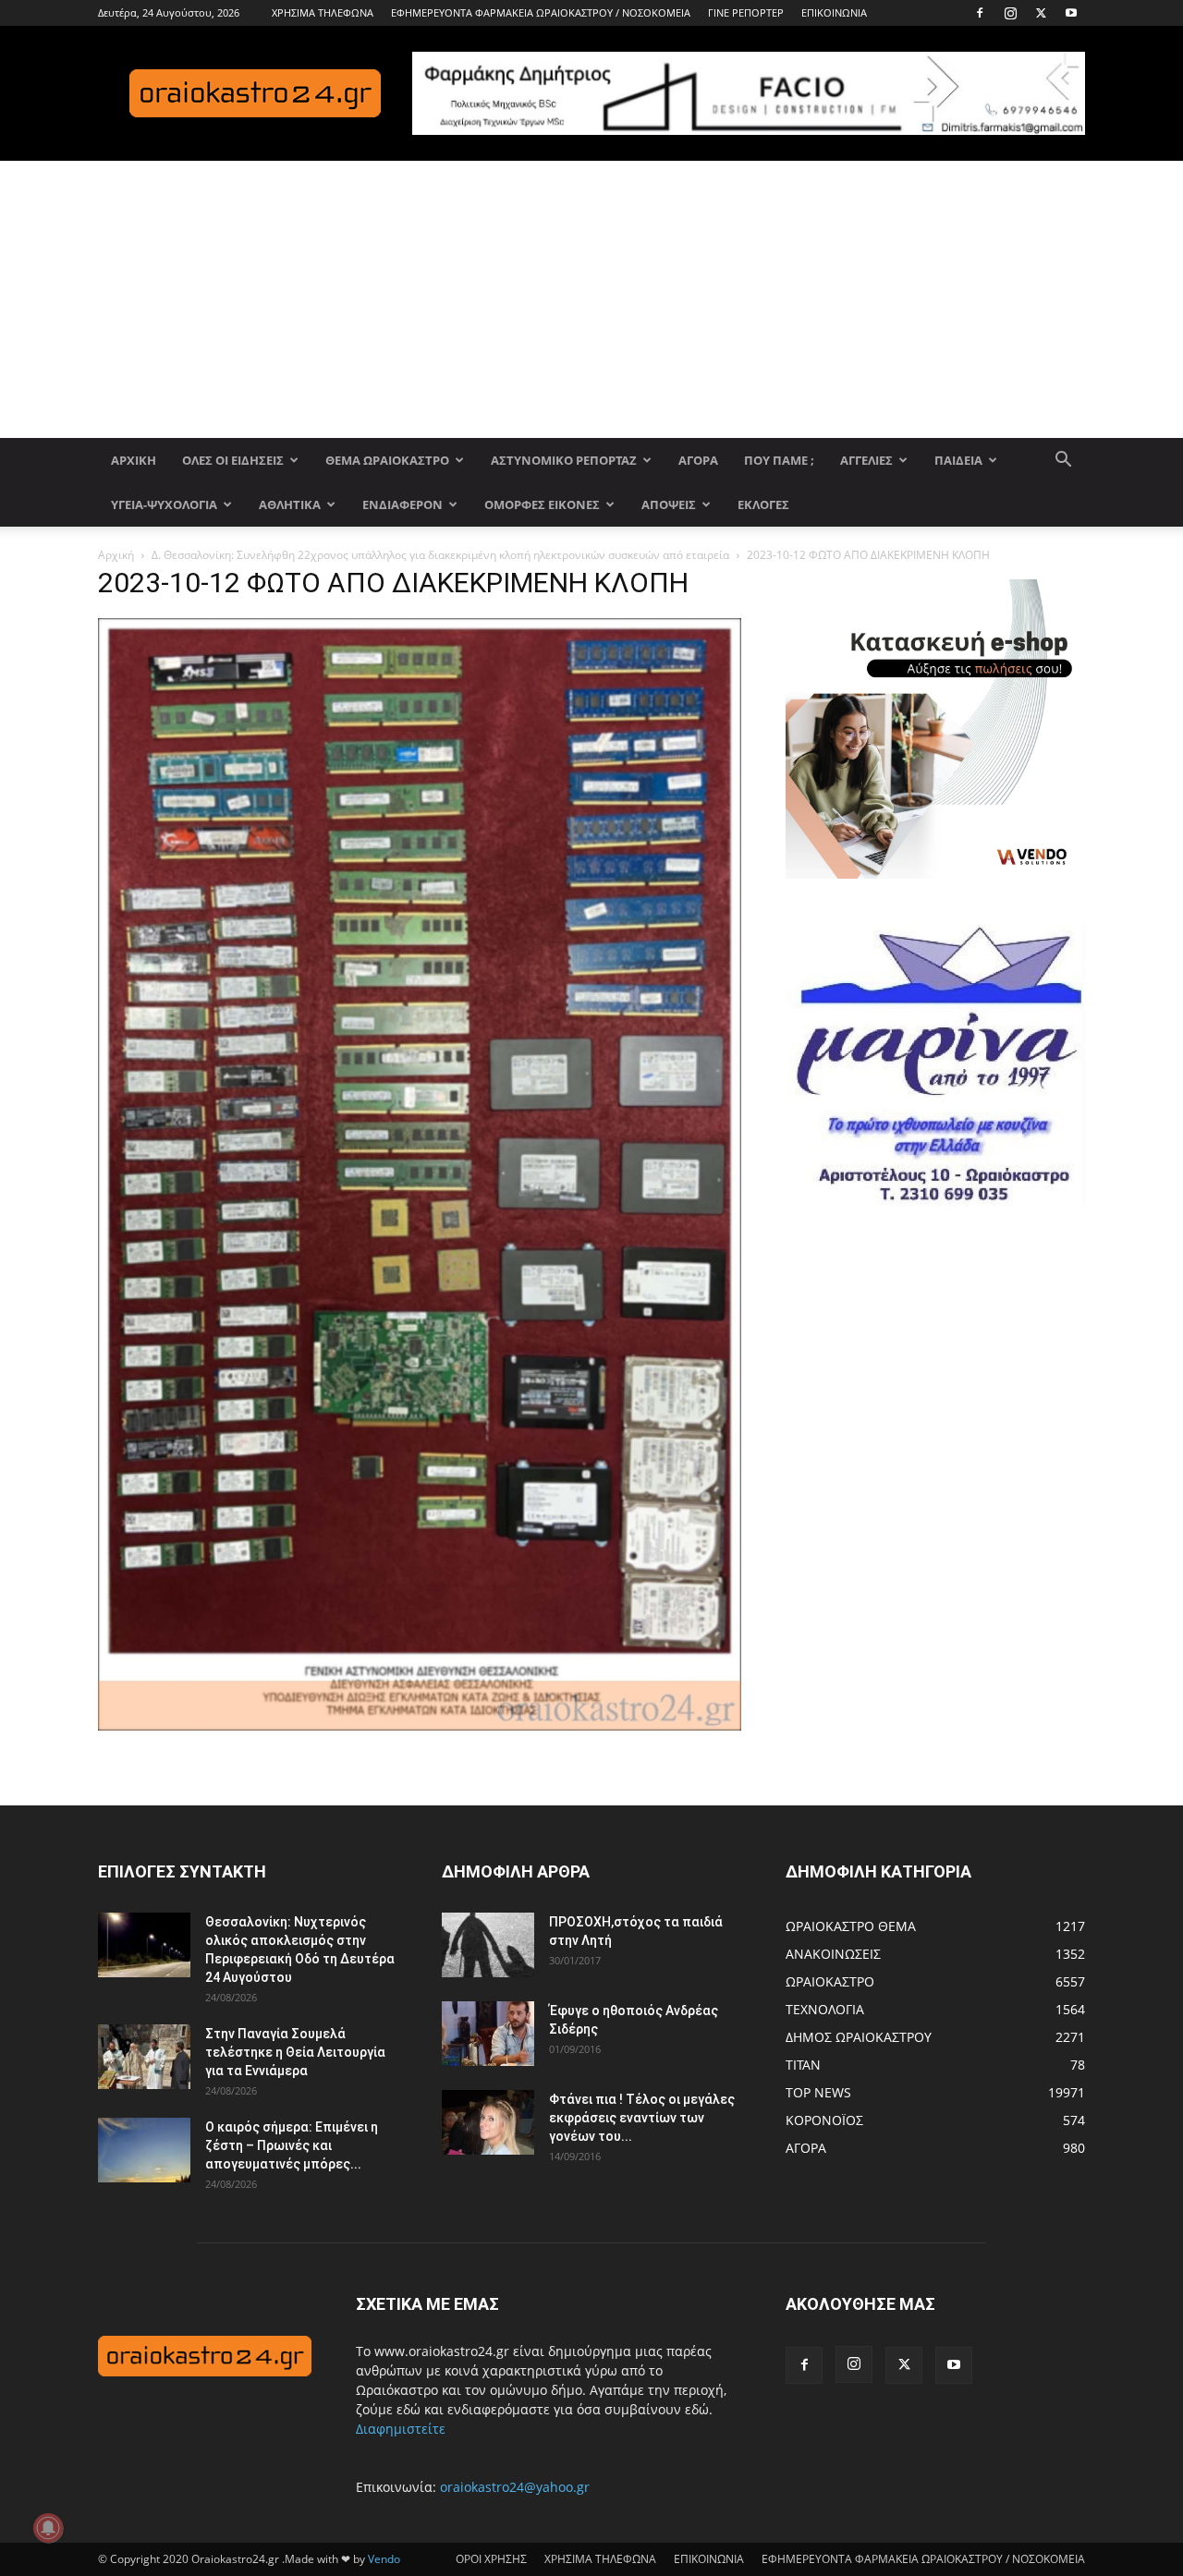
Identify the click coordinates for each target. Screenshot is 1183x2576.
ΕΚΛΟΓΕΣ (763, 504)
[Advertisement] (591, 299)
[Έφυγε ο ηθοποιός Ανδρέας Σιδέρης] (488, 2034)
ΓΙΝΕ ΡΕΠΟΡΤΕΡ (746, 12)
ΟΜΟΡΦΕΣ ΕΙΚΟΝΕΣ (542, 504)
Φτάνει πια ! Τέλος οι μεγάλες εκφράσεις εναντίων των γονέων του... (642, 2118)
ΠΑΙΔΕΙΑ (958, 460)
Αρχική (116, 555)
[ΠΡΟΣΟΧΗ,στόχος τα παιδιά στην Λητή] (488, 1945)
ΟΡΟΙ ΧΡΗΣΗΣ (491, 2559)
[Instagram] (1010, 13)
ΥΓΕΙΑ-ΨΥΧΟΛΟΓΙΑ (164, 504)
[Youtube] (1071, 13)
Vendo (384, 2559)
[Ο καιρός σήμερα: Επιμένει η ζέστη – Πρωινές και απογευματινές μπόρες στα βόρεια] (144, 2150)
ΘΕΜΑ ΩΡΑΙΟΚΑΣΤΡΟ (387, 460)
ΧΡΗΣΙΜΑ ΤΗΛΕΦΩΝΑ (323, 12)
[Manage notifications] (48, 2528)
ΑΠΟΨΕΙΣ (669, 504)
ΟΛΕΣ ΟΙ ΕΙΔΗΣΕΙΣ (233, 460)
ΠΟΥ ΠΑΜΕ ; (779, 460)
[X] (1041, 13)
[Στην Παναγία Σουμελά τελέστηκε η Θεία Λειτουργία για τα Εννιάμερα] (144, 2057)
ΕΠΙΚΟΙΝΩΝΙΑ (834, 12)
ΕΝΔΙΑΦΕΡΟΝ (402, 504)
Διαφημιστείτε (401, 2429)
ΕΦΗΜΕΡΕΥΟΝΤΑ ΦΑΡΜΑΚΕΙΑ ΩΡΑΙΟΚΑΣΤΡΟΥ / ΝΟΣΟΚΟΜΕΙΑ (541, 12)
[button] (1063, 462)
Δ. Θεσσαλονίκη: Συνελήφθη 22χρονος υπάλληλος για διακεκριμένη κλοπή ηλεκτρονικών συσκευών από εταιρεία (440, 555)
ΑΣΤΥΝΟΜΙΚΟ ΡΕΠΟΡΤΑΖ (564, 460)
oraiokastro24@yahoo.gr (515, 2487)
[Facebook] (980, 13)
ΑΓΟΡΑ (698, 460)
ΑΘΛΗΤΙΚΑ (290, 504)
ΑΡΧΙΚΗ (134, 460)
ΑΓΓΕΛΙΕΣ (866, 460)
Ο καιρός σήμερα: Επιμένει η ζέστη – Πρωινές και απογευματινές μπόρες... (292, 2145)
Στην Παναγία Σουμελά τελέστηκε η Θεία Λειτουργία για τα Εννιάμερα (295, 2052)
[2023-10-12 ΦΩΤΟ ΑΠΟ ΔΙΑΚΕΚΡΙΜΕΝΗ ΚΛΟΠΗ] (420, 1725)
